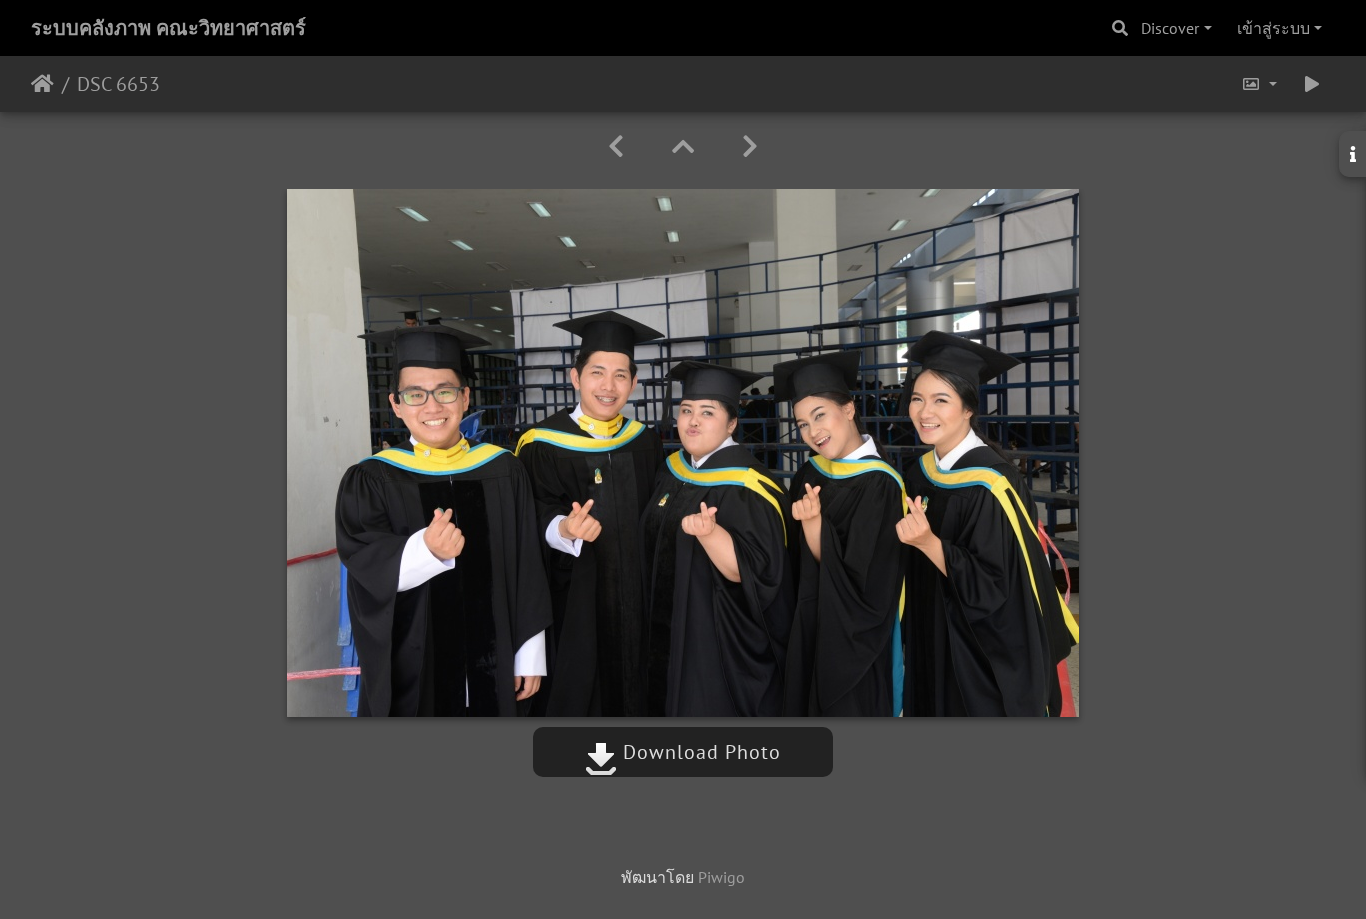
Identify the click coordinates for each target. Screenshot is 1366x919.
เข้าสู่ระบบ (1273, 28)
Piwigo (721, 877)
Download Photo (699, 752)
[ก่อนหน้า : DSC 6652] (616, 146)
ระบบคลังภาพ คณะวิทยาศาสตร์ (168, 28)
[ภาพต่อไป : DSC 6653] (750, 146)
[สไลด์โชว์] (1312, 84)
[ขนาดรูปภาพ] (1259, 84)
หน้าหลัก (42, 84)
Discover (1170, 28)
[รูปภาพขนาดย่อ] (683, 146)
